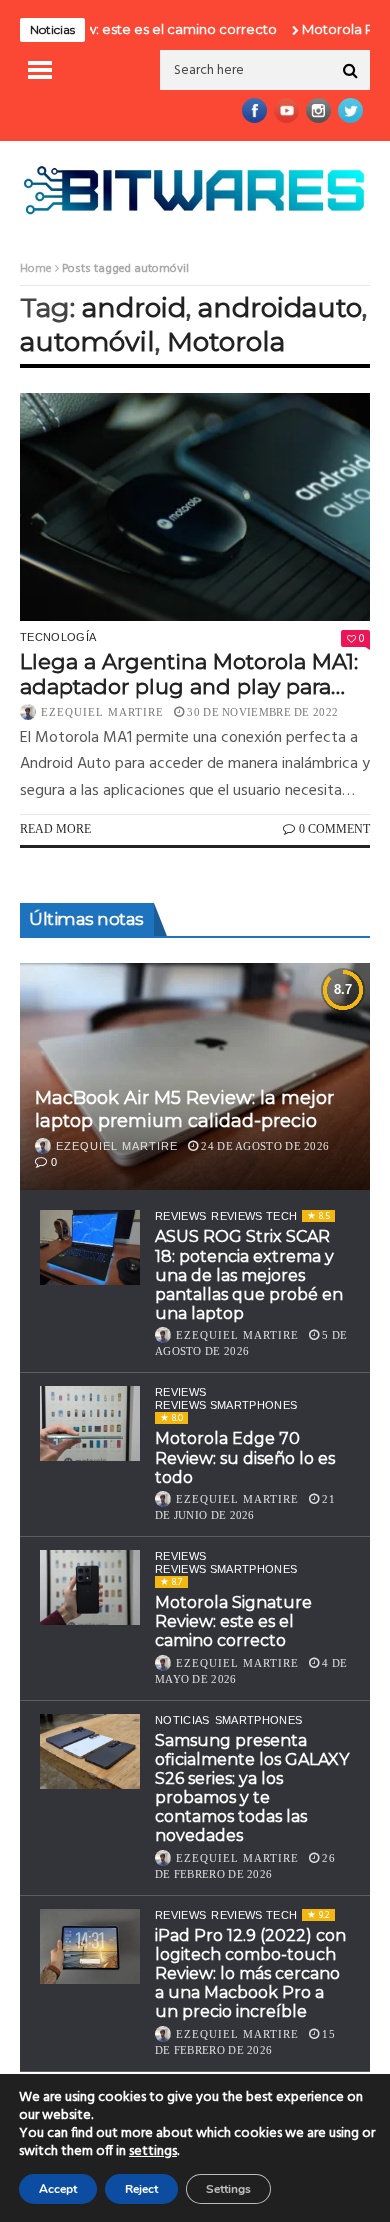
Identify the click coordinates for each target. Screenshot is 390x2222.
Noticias (182, 1720)
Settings (228, 2189)
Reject (141, 2189)
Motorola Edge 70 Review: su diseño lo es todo (245, 1457)
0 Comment (334, 829)
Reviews (180, 1216)
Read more (55, 829)
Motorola (226, 341)
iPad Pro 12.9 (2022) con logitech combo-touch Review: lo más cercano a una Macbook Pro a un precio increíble (250, 1974)
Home (36, 269)
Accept (58, 2189)
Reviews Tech (254, 1216)
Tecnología (58, 637)
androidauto (280, 307)
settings (153, 2152)
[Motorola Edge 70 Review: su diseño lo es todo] (90, 1423)
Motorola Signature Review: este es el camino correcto (233, 1621)
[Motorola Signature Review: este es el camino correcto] (90, 1587)
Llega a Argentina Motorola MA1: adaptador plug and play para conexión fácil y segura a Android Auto (194, 674)
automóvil (87, 341)
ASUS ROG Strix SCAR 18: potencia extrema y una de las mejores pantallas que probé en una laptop (249, 1275)
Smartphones (259, 1720)
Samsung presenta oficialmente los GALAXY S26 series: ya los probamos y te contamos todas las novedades (252, 1788)
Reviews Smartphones (226, 1405)
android (134, 307)
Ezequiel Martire (102, 712)
